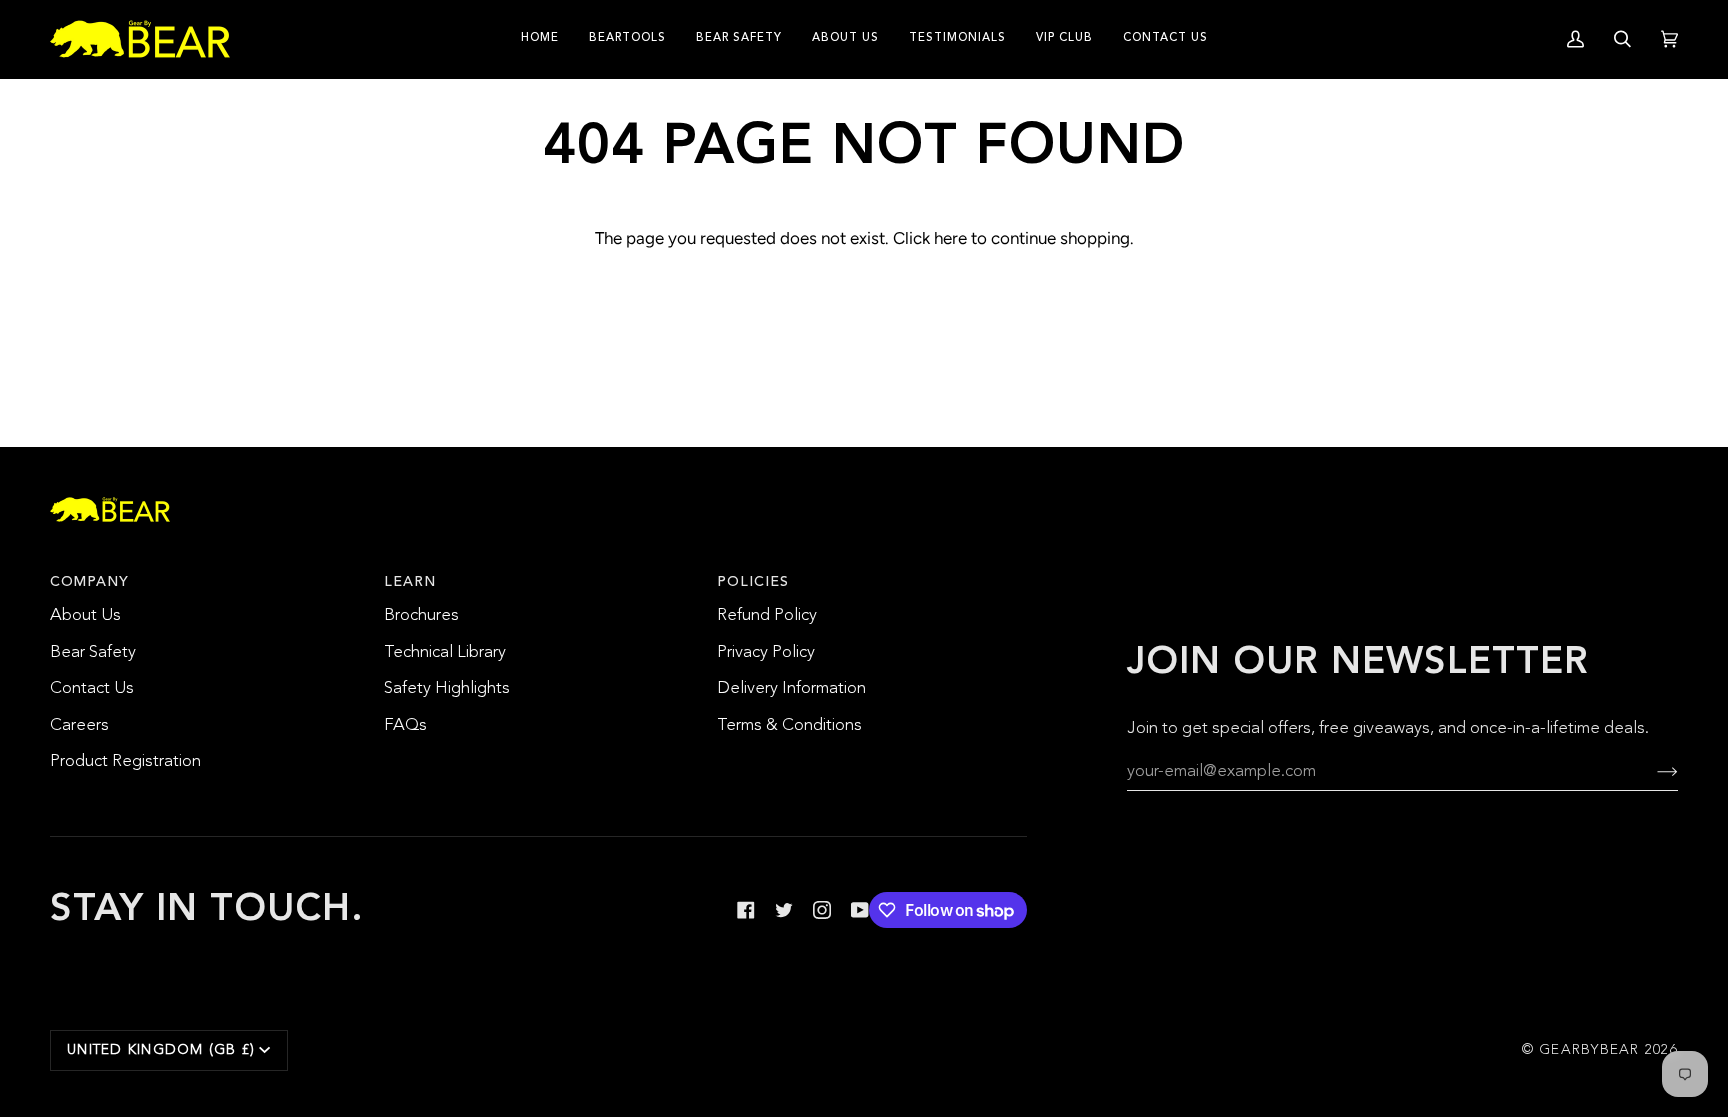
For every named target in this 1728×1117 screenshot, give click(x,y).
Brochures (421, 615)
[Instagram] (822, 910)
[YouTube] (860, 910)
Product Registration (125, 761)
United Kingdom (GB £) (161, 1050)
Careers (79, 725)
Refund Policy (767, 615)
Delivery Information (791, 688)
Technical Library (445, 652)
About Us (85, 615)
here (950, 238)
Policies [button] (753, 582)
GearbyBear (1589, 1050)
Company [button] (89, 582)
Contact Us (92, 688)
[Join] (1651, 772)
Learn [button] (410, 582)
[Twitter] (784, 910)
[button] (627, 39)
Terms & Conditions (789, 725)
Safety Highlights (447, 688)
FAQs (405, 725)
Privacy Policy (766, 652)
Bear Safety (93, 652)
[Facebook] (746, 910)
